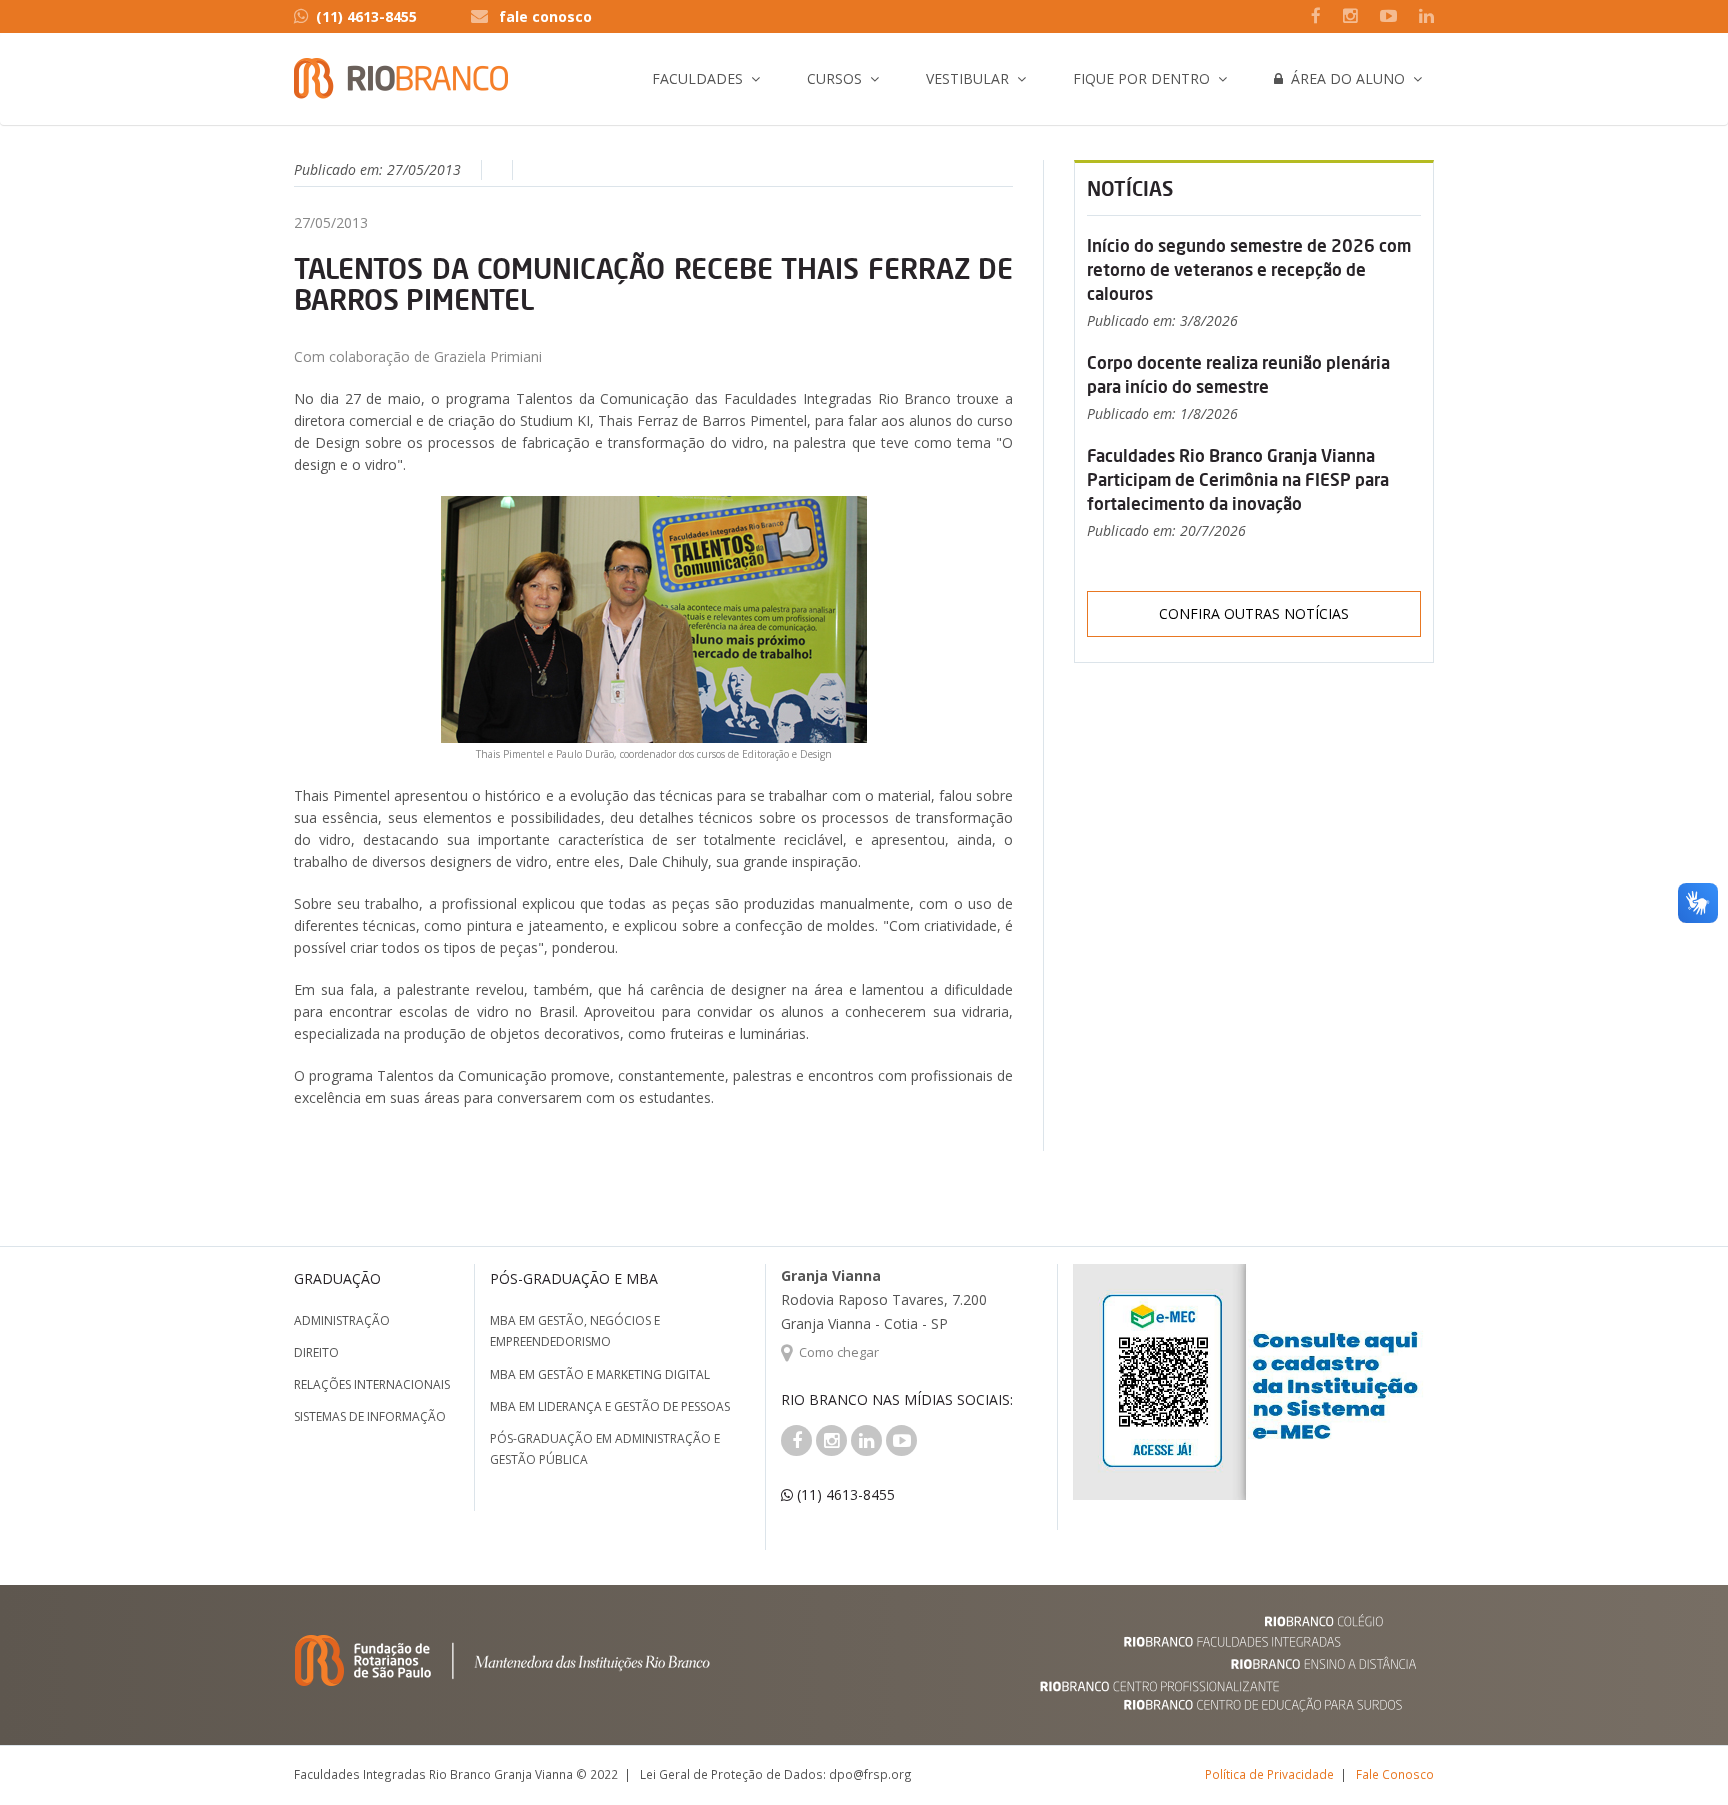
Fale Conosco (1395, 1774)
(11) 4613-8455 (366, 16)
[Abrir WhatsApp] (1678, 1754)
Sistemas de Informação (370, 1416)
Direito (316, 1352)
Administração (342, 1320)
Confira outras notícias (1254, 613)
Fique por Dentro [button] (1141, 78)
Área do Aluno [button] (1344, 78)
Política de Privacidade (1269, 1774)
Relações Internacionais (372, 1384)
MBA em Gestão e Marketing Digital (600, 1374)
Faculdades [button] (697, 78)
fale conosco (545, 16)
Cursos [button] (834, 78)
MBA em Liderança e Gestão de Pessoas (610, 1406)
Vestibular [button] (967, 78)
